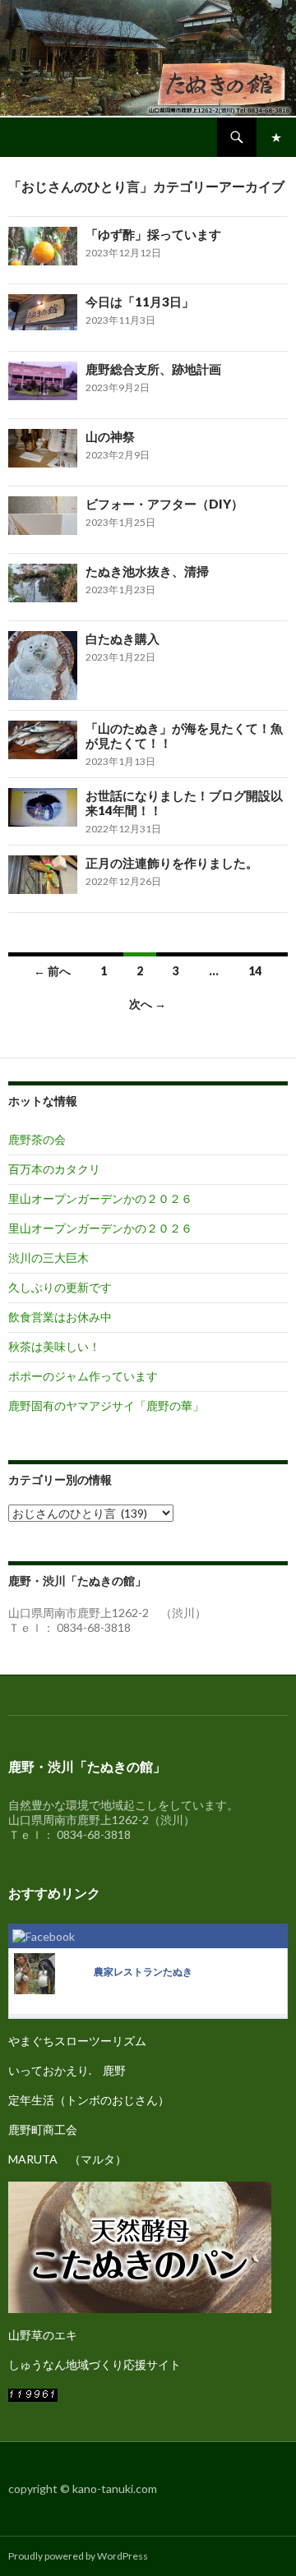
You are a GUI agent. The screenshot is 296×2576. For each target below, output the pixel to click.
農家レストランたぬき (143, 1972)
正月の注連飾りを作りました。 (172, 863)
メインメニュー (276, 137)
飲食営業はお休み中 (60, 1317)
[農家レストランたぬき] (35, 1972)
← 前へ (52, 971)
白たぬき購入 (123, 638)
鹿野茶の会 (37, 1139)
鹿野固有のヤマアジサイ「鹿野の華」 (106, 1406)
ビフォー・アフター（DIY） (164, 504)
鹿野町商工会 (43, 2129)
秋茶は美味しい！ (54, 1346)
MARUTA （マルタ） (67, 2159)
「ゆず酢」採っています (153, 234)
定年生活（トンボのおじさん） (89, 2100)
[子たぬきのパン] (140, 2245)
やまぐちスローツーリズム (77, 2041)
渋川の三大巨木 (49, 1258)
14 (255, 971)
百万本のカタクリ (54, 1169)
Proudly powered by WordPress (78, 2556)
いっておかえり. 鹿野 (67, 2070)
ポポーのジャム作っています (83, 1376)
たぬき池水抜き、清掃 (147, 571)
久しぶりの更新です (60, 1287)
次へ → (148, 1004)
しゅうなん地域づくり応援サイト (95, 2364)
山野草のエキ (43, 2335)
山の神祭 (110, 436)
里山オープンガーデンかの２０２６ (100, 1198)
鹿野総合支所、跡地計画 (153, 369)
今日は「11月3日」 (140, 302)
